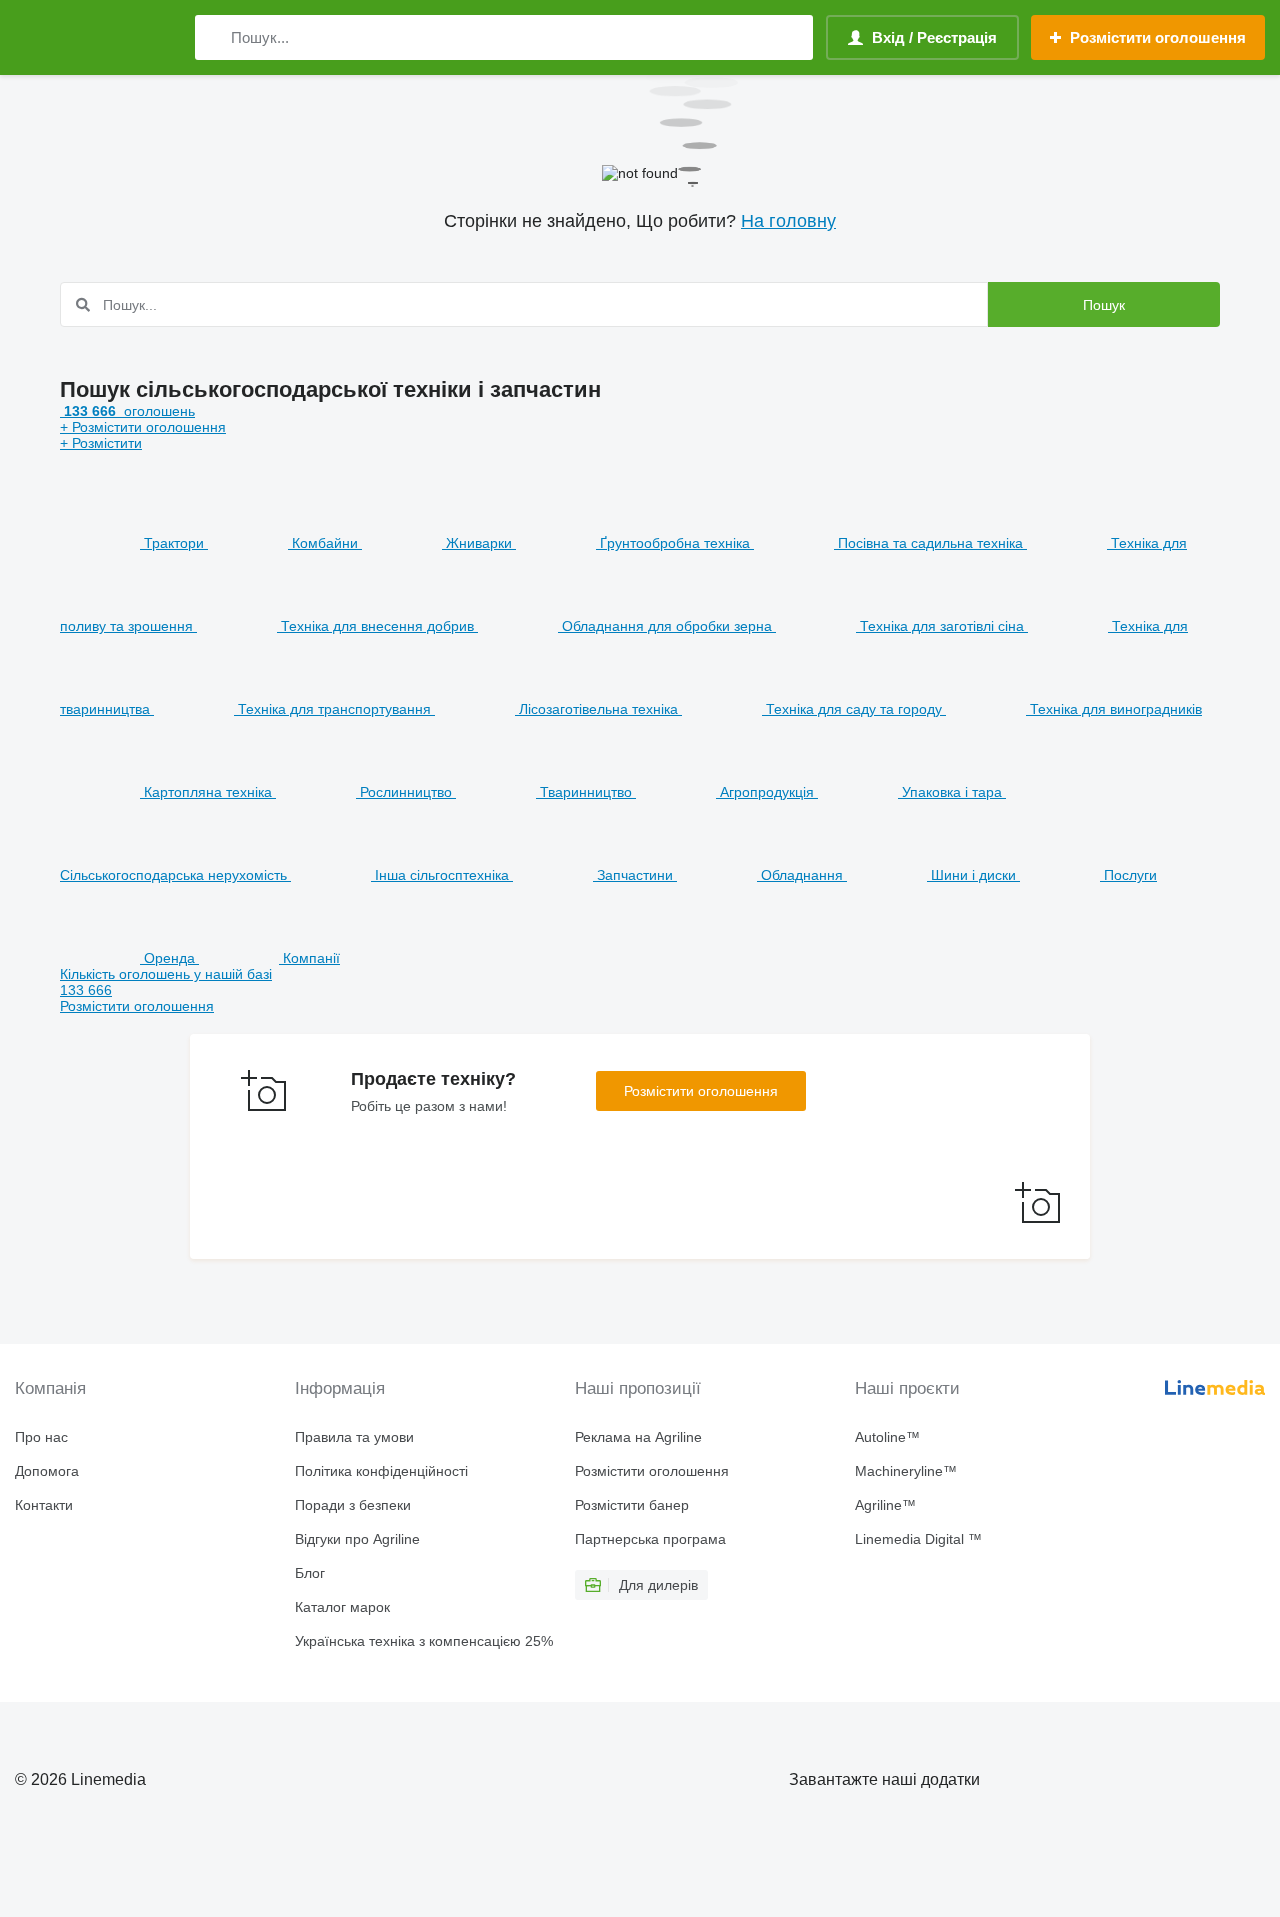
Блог (310, 1573)
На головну (788, 221)
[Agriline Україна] (95, 37)
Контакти (44, 1505)
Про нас (41, 1437)
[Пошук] (214, 37)
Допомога (47, 1471)
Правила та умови (354, 1437)
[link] (640, 990)
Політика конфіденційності (381, 1471)
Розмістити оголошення (701, 1091)
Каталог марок (342, 1607)
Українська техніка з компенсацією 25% (424, 1641)
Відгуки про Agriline (357, 1539)
